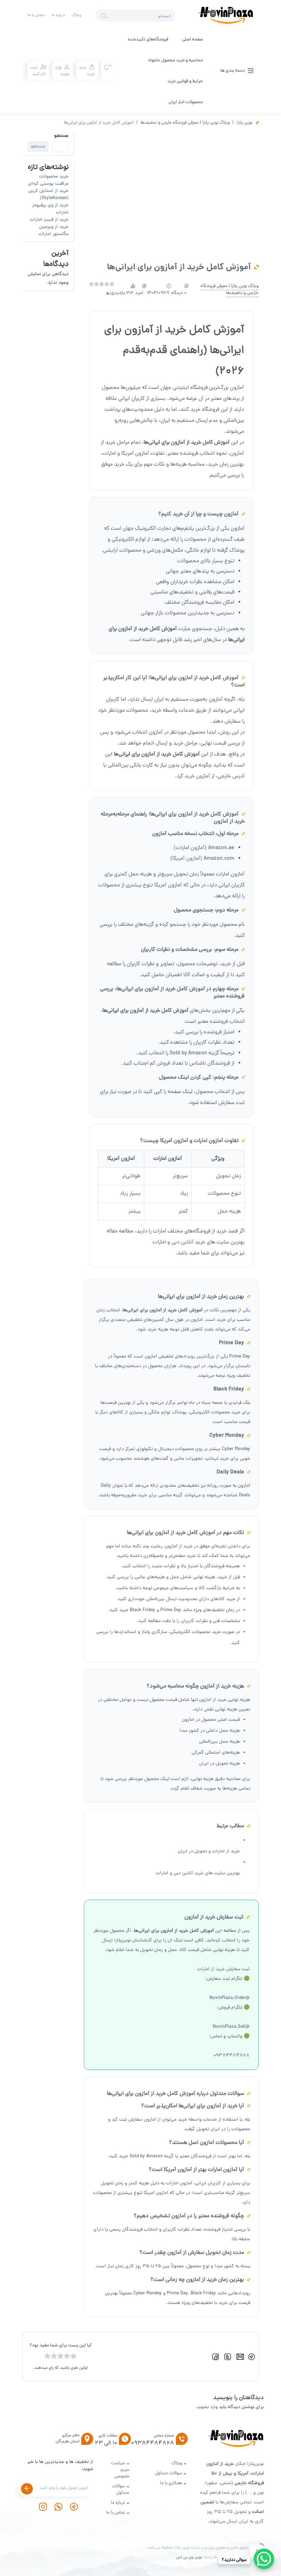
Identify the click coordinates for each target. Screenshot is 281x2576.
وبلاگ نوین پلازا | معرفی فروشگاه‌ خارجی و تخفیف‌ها (185, 123)
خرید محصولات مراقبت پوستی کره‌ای (48, 180)
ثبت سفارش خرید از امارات (223, 1969)
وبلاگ (76, 15)
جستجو (61, 136)
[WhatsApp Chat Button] (264, 2559)
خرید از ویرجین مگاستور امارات (53, 231)
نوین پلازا (245, 123)
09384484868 (231, 2056)
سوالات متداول (168, 2473)
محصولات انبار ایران (186, 102)
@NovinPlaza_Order (229, 1998)
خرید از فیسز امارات (49, 220)
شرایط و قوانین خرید (185, 81)
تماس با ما (36, 15)
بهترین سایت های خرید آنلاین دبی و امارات (199, 1242)
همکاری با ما (171, 2483)
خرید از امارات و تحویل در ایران (209, 1851)
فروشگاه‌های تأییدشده (148, 40)
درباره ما (58, 15)
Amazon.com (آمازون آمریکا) (202, 859)
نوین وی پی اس (189, 2557)
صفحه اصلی (192, 40)
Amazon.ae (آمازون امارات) (204, 848)
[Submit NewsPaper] (27, 2489)
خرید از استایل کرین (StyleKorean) (48, 195)
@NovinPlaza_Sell (231, 2027)
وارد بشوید (207, 2407)
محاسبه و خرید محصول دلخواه (176, 60)
